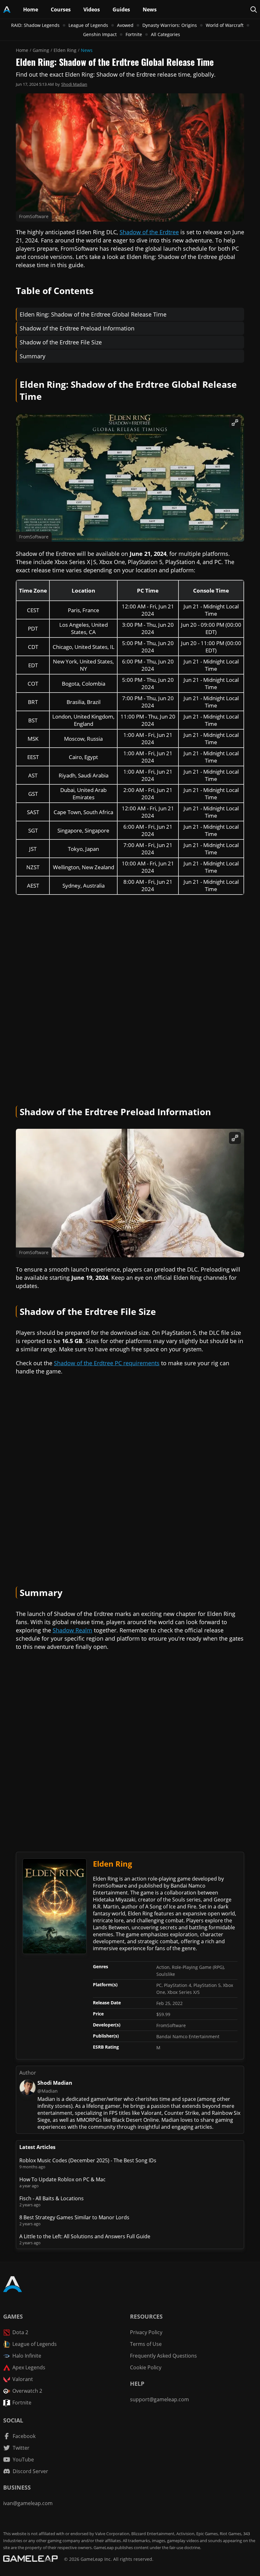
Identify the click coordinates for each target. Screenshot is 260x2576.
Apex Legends (29, 2367)
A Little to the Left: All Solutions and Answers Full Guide (85, 2236)
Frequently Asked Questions (163, 2356)
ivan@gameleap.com (28, 2503)
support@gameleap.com (159, 2399)
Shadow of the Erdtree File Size (61, 342)
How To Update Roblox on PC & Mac (62, 2179)
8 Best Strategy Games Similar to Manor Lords (74, 2217)
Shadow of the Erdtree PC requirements (107, 1363)
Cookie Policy (146, 2367)
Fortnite (134, 34)
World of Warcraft (225, 25)
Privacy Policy (146, 2332)
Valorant (23, 2379)
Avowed (125, 25)
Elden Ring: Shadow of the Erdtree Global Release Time (93, 314)
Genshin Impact (100, 34)
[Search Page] (254, 9)
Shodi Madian (74, 84)
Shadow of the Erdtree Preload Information (77, 328)
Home (22, 50)
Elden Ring (65, 50)
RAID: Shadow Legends (35, 25)
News (87, 50)
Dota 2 (20, 2332)
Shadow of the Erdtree (149, 232)
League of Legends (88, 25)
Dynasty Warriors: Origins (170, 25)
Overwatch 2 (27, 2391)
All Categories (166, 34)
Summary (32, 356)
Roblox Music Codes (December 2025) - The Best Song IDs (88, 2160)
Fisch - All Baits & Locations (52, 2198)
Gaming (41, 50)
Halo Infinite (27, 2356)
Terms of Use (146, 2344)
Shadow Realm (72, 1630)
